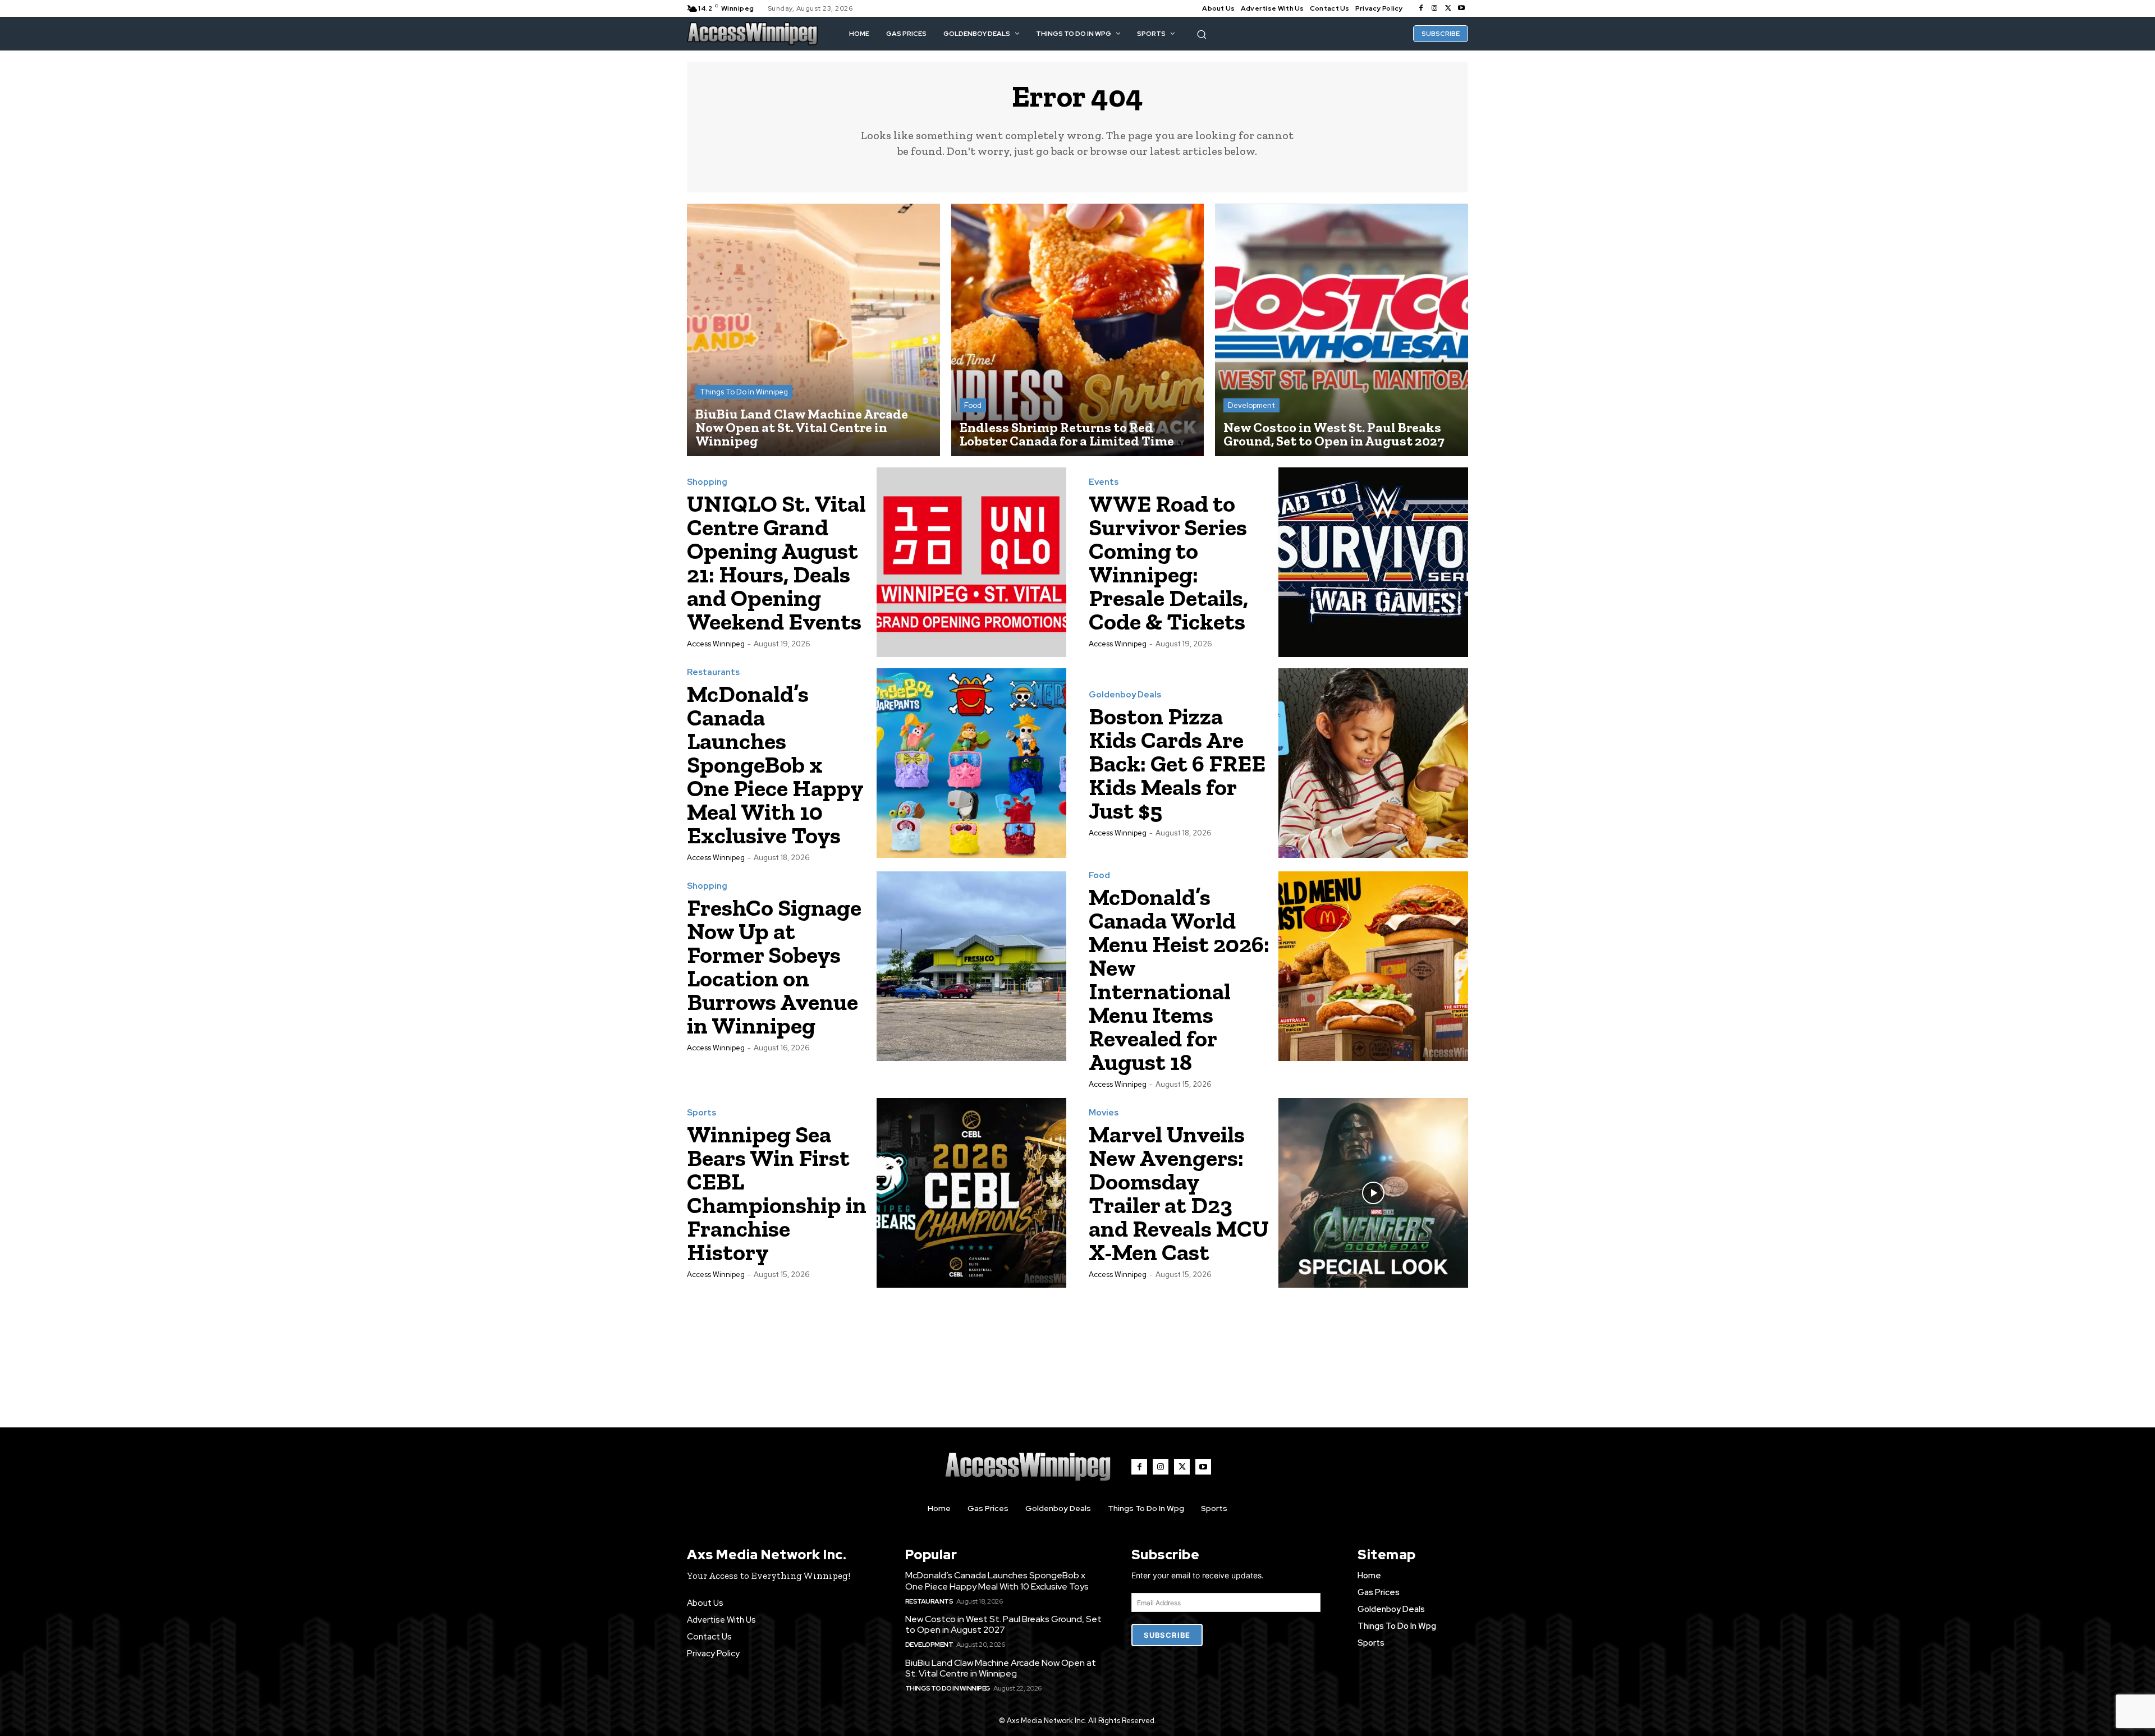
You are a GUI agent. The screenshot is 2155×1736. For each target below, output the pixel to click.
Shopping (707, 482)
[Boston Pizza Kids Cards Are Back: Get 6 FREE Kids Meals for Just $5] (1373, 763)
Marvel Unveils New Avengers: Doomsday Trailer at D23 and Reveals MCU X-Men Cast (1179, 1193)
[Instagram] (1434, 8)
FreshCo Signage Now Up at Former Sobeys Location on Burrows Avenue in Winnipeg (774, 966)
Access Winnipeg (716, 644)
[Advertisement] (1077, 1347)
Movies (1104, 1113)
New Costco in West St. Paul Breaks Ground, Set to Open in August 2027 (1003, 1624)
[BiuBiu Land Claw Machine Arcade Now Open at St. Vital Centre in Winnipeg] (813, 330)
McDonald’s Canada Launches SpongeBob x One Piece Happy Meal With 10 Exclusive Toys (775, 764)
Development (1251, 405)
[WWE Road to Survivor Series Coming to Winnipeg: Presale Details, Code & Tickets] (1373, 562)
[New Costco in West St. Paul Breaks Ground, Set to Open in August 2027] (1342, 330)
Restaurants (713, 672)
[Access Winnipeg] (753, 34)
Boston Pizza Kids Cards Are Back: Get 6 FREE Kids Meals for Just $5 (1177, 763)
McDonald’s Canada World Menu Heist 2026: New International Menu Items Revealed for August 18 (1179, 979)
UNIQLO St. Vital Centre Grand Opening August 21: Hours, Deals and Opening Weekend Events (776, 562)
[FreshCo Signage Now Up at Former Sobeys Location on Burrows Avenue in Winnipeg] (971, 966)
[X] (1448, 8)
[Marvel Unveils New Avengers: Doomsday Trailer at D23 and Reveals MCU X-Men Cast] (1373, 1193)
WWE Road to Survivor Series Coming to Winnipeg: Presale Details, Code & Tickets (1168, 562)
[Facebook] (1421, 8)
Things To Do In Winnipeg (744, 392)
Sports (701, 1113)
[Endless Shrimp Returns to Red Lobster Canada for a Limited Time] (1078, 330)
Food (973, 405)
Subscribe (1167, 1635)
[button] (1202, 35)
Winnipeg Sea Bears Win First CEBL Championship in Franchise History (777, 1193)
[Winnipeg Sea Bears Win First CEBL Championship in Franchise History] (971, 1193)
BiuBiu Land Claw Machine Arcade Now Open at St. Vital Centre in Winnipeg (1001, 1668)
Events (1104, 482)
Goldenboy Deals (1125, 695)
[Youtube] (1461, 8)
